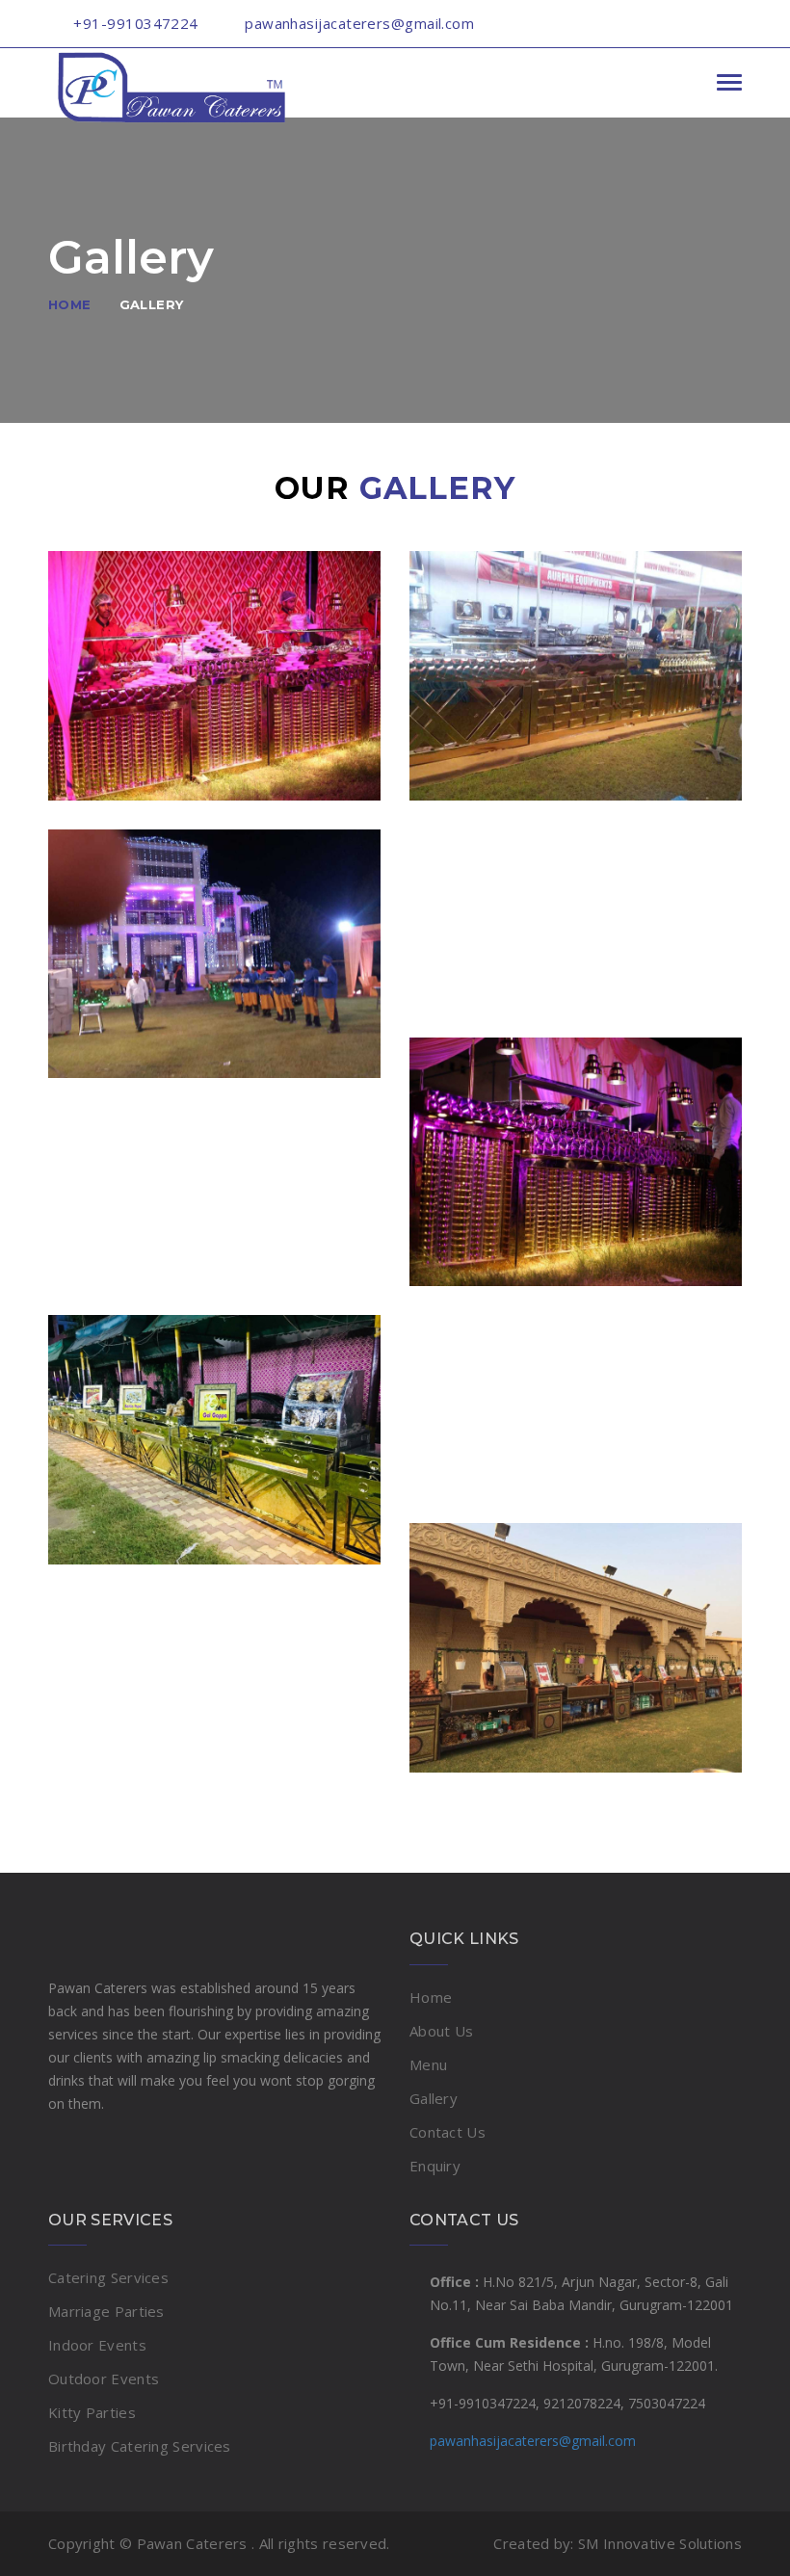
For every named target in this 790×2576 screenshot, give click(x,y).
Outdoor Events (104, 2379)
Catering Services (108, 2277)
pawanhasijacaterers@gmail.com (533, 2441)
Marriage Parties (106, 2311)
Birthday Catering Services (140, 2446)
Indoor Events (97, 2345)
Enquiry (435, 2166)
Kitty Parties (92, 2412)
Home (70, 304)
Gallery (152, 304)
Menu (428, 2064)
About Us (441, 2031)
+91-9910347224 (135, 23)
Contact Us (448, 2132)
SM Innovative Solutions (660, 2543)
